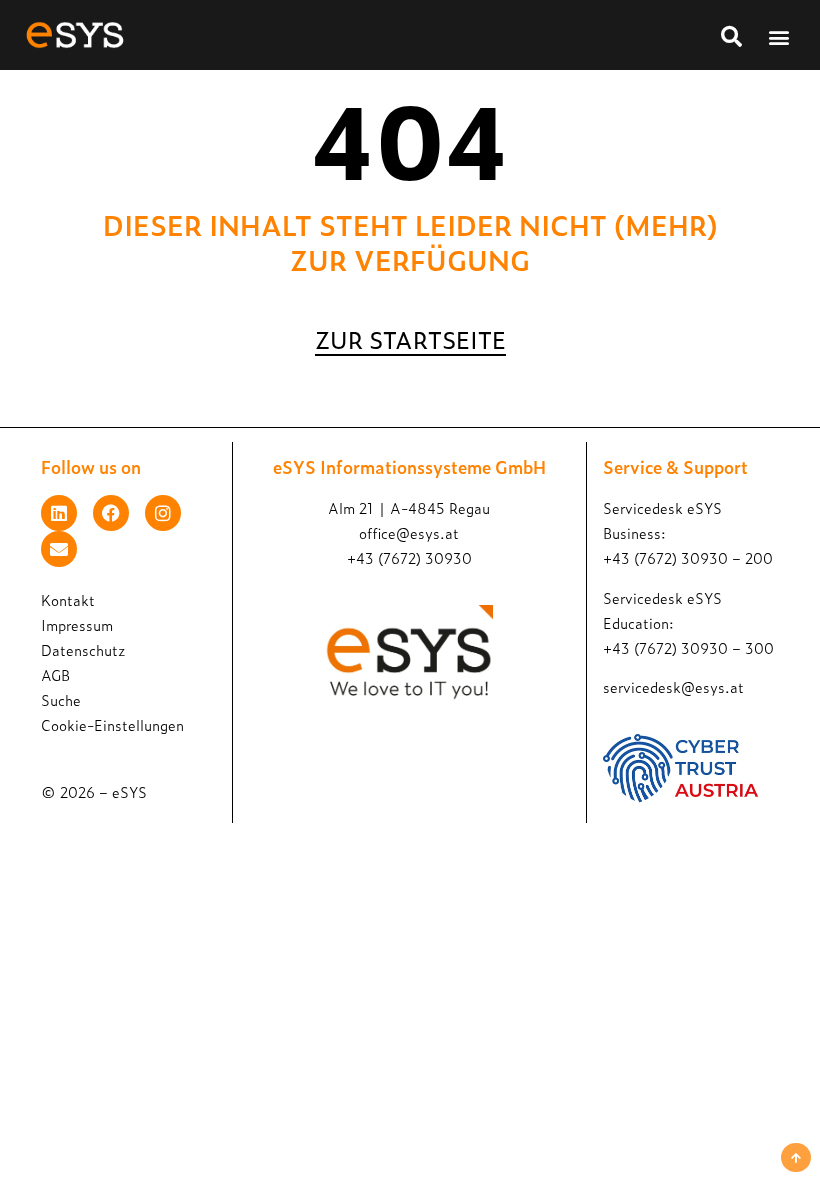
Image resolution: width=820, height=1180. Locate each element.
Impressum (77, 624)
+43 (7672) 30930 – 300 (688, 647)
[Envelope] (59, 549)
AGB (55, 674)
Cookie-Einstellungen (112, 724)
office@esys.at (409, 532)
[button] (778, 36)
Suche (61, 699)
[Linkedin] (59, 513)
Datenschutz (83, 649)
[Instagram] (163, 513)
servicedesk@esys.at (673, 686)
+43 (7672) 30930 (409, 557)
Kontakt (68, 599)
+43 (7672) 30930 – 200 (688, 557)
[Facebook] (111, 513)
